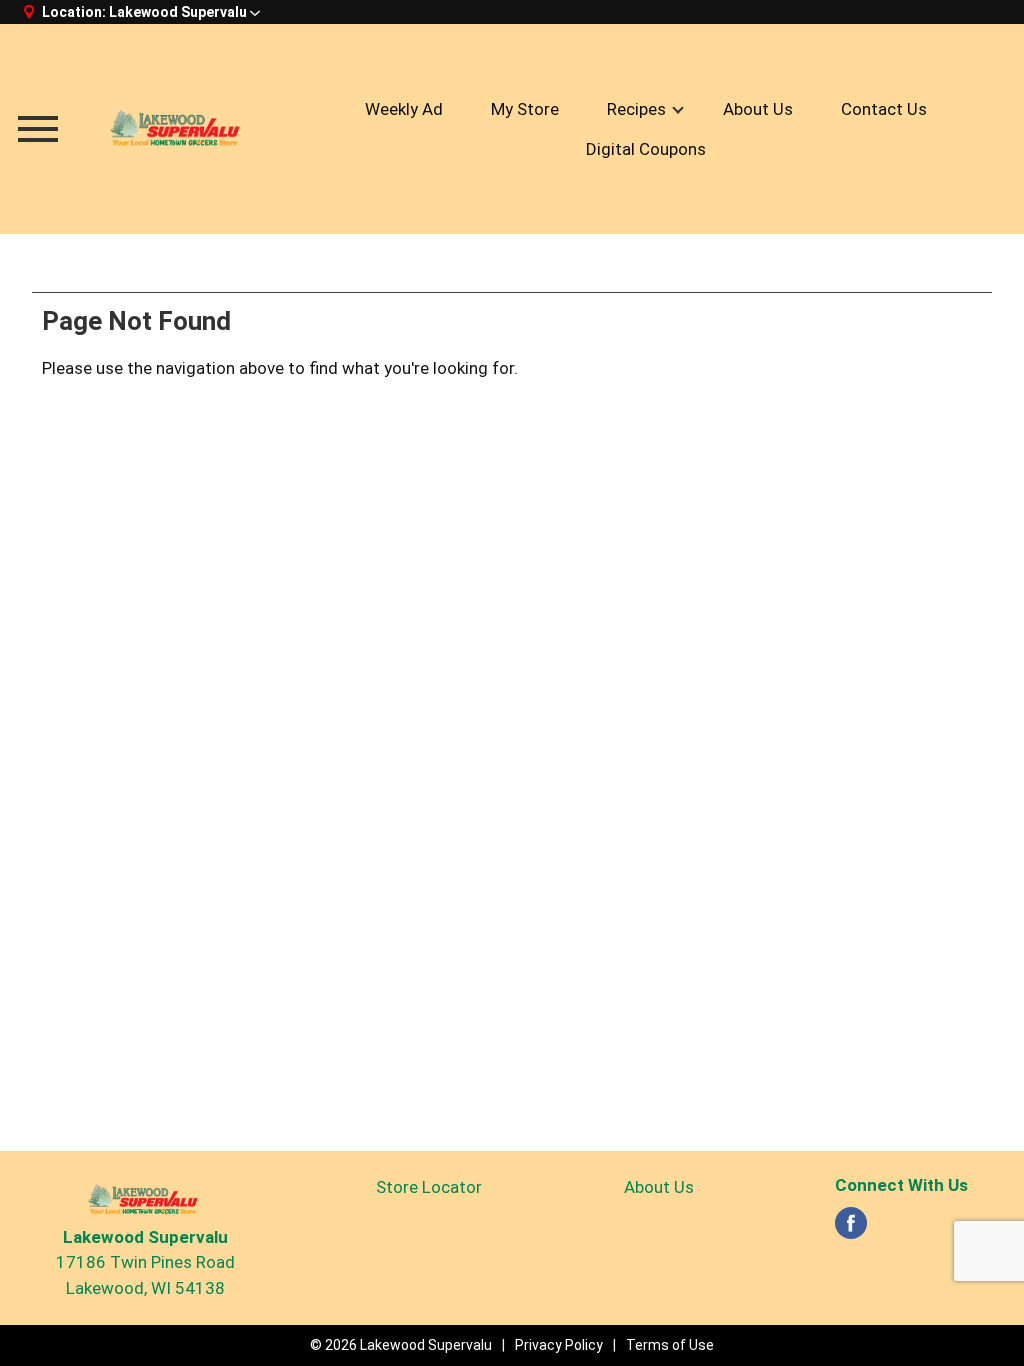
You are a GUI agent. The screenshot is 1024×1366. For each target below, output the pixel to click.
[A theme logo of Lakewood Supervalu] (178, 128)
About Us (659, 1187)
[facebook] (851, 1229)
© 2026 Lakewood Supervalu (401, 1345)
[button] (184, 12)
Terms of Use (670, 1345)
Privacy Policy (559, 1345)
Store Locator (429, 1187)
